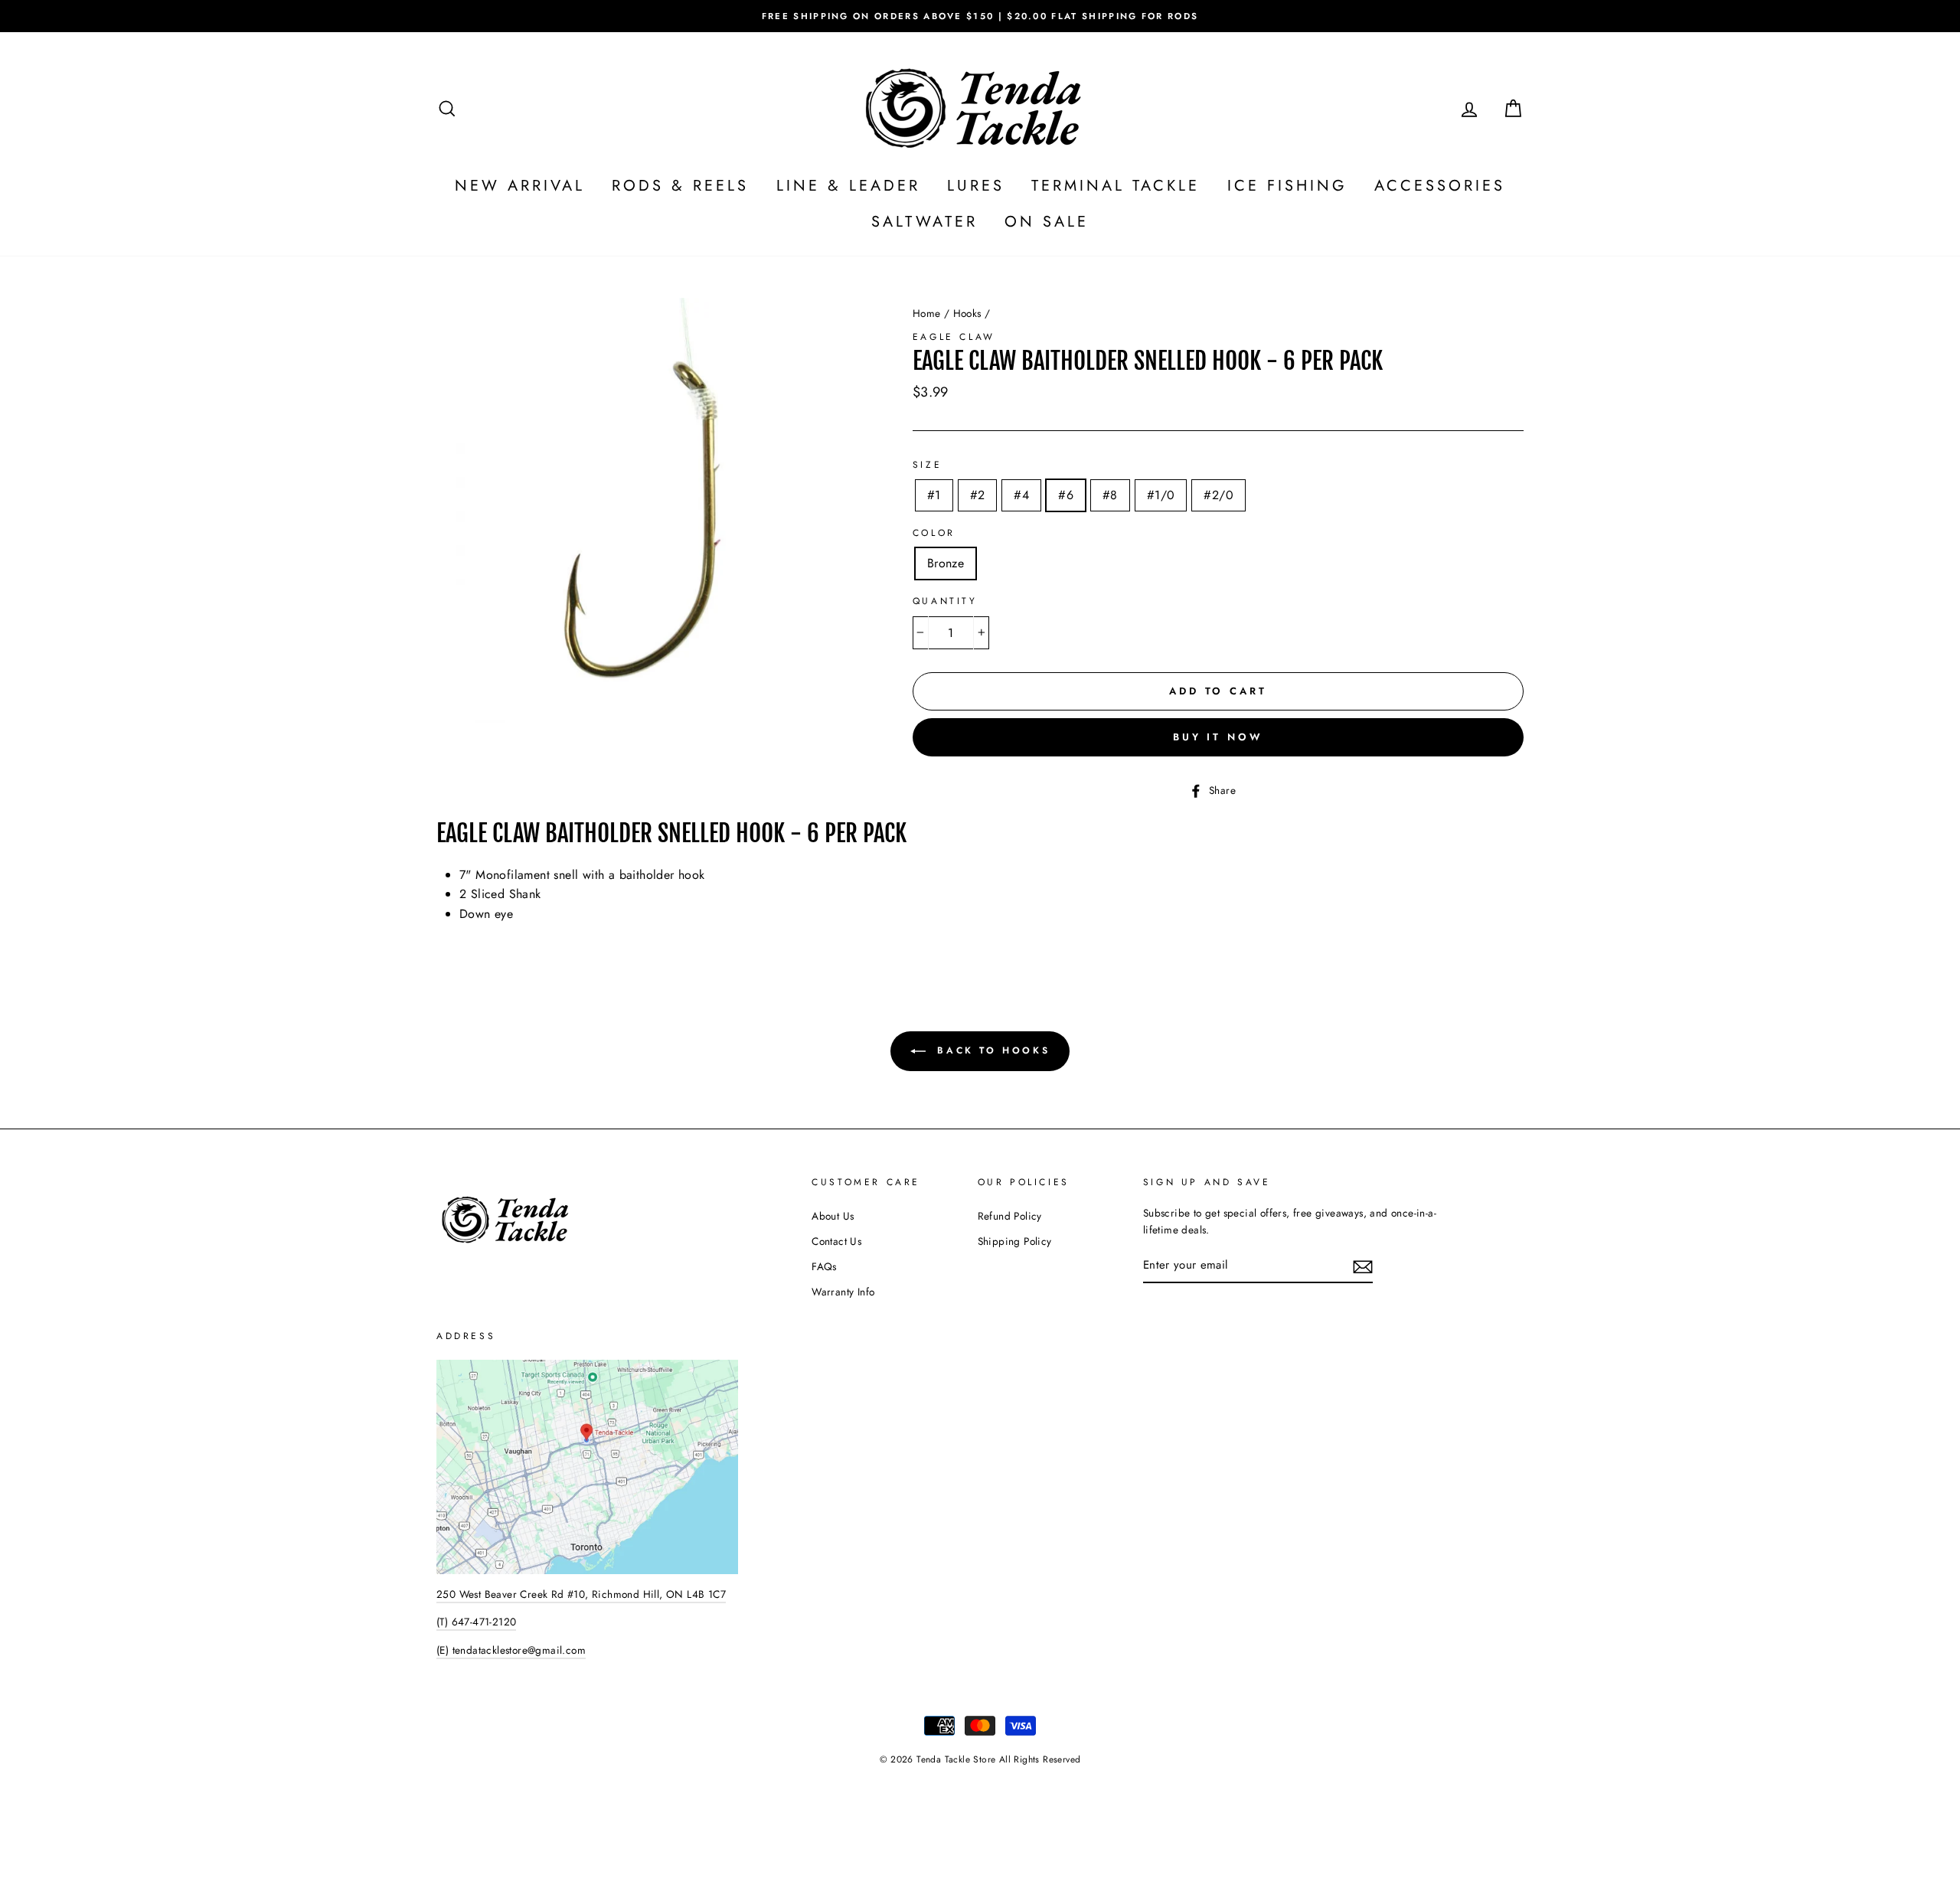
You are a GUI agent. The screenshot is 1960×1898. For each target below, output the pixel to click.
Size (927, 465)
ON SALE (1047, 222)
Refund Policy (1010, 1216)
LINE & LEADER (848, 186)
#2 (978, 495)
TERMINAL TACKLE (1116, 186)
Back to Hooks (991, 1050)
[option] (980, 16)
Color (934, 533)
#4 (1021, 495)
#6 (1066, 495)
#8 (1110, 495)
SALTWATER (924, 222)
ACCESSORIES (1440, 186)
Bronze (946, 563)
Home (927, 313)
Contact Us (836, 1241)
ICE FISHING (1287, 186)
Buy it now (1218, 737)
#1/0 (1161, 495)
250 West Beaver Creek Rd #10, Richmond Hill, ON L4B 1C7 (581, 1594)
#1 (934, 495)
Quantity (945, 601)
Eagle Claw (954, 337)
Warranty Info (843, 1292)
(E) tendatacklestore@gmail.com (511, 1650)
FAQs (824, 1266)
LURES (976, 186)
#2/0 (1218, 495)
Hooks (967, 313)
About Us (833, 1216)
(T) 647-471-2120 (476, 1622)
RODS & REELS (680, 186)
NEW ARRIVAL (520, 186)
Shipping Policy (1015, 1241)
